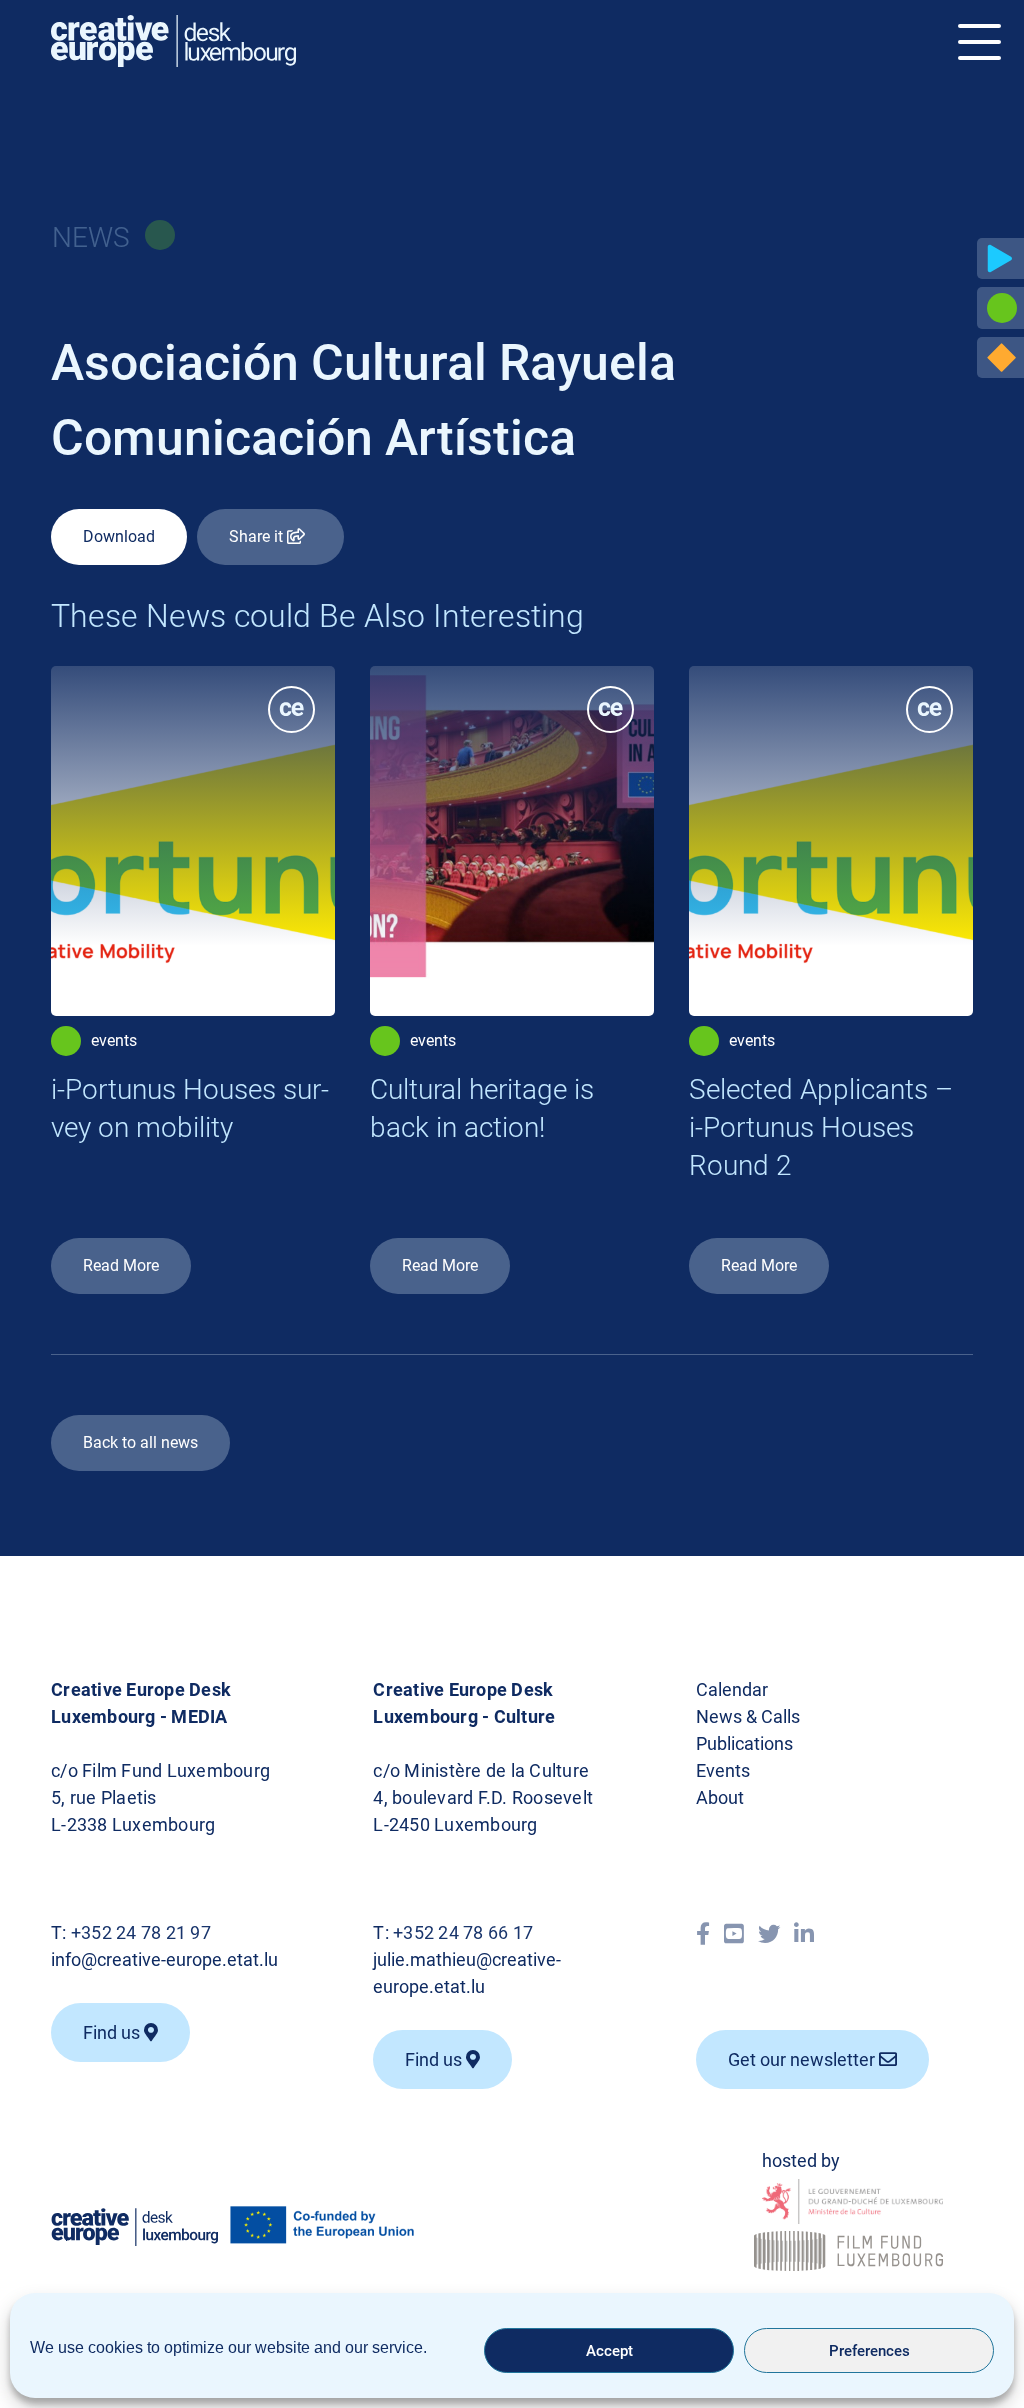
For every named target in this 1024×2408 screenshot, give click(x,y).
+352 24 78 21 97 (141, 1932)
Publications (744, 1743)
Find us (113, 2032)
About (720, 1797)
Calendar (732, 1689)
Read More (121, 1265)
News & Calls (748, 1716)
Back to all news (140, 1442)
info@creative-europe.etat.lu (164, 1959)
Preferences (869, 2351)
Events (723, 1770)
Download (119, 536)
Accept (609, 2351)
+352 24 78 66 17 (463, 1932)
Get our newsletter (803, 2059)
